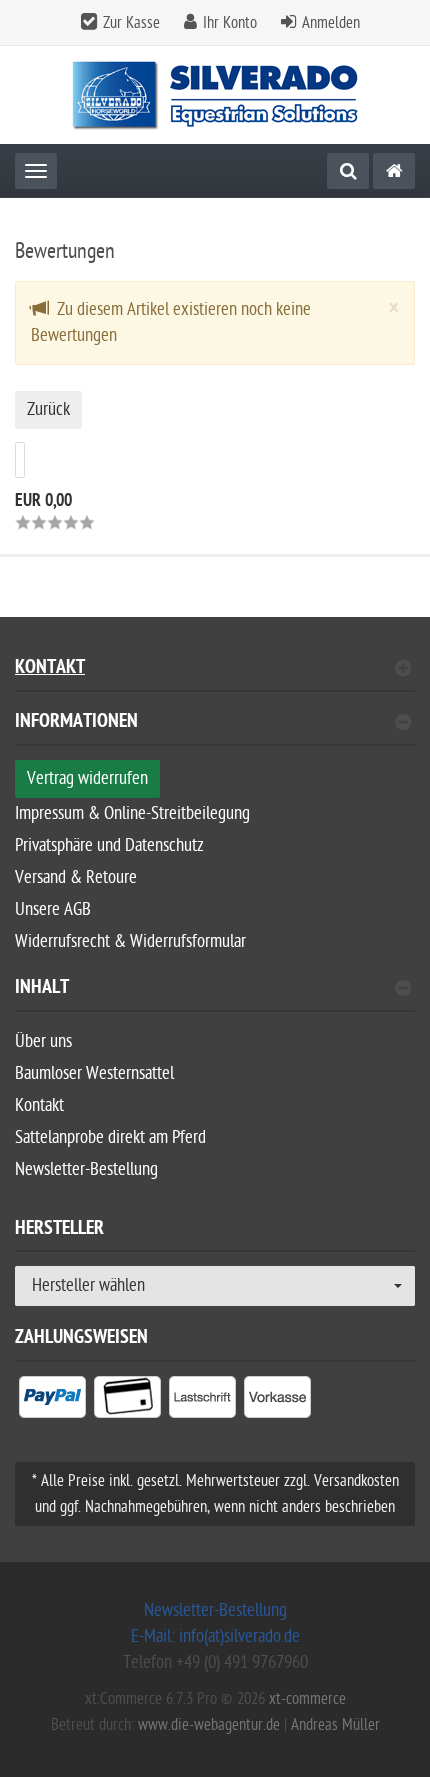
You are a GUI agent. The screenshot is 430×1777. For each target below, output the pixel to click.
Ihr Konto (230, 23)
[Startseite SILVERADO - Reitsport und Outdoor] (215, 95)
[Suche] (348, 171)
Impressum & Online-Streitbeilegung (132, 813)
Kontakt (50, 669)
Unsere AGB (53, 909)
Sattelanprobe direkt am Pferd (110, 1137)
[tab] (215, 729)
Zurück (48, 409)
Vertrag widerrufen (87, 778)
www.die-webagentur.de (209, 1725)
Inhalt (42, 989)
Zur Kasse (131, 23)
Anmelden (331, 23)
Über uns (43, 1041)
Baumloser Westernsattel (94, 1073)
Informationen (76, 723)
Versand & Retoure (76, 877)
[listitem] (52, 1401)
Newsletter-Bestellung (86, 1169)
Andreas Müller (335, 1725)
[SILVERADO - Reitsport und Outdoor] (394, 171)
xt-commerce (307, 1699)
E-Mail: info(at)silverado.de (215, 1636)
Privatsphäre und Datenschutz (109, 845)
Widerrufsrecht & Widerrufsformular (130, 941)
